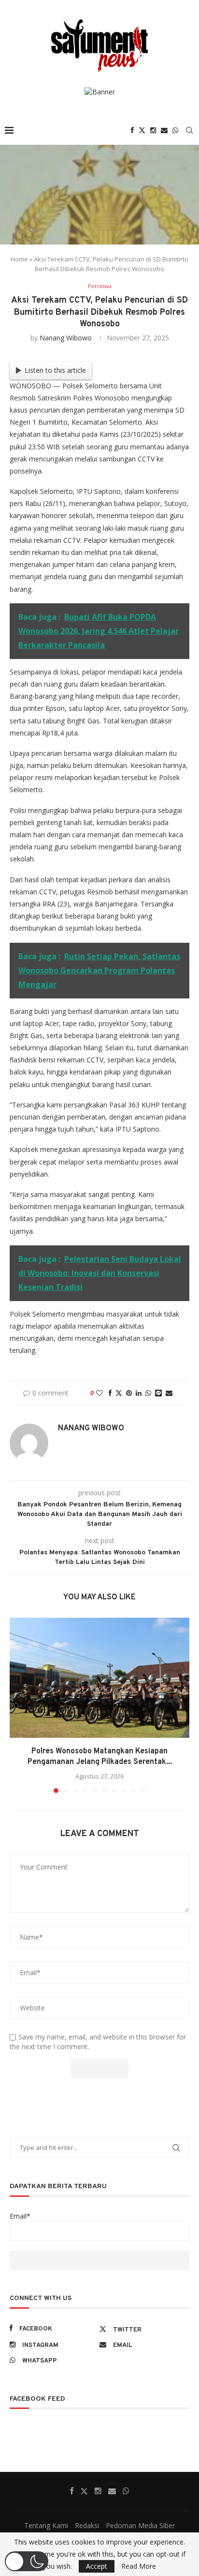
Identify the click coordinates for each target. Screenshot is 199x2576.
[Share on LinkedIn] (139, 1393)
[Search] (189, 130)
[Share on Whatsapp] (148, 1393)
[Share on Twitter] (119, 1393)
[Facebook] (132, 130)
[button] (18, 1705)
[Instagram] (153, 130)
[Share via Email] (169, 1393)
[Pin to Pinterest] (129, 1393)
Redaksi (87, 2525)
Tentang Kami (46, 2525)
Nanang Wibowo (66, 338)
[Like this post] (99, 1393)
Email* (20, 2216)
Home (19, 259)
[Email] (164, 130)
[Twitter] (142, 130)
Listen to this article (55, 370)
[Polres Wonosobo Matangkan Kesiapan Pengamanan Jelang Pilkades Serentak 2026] (99, 1678)
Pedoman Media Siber (140, 2525)
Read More (139, 2566)
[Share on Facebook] (110, 1393)
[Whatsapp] (175, 130)
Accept (97, 2566)
